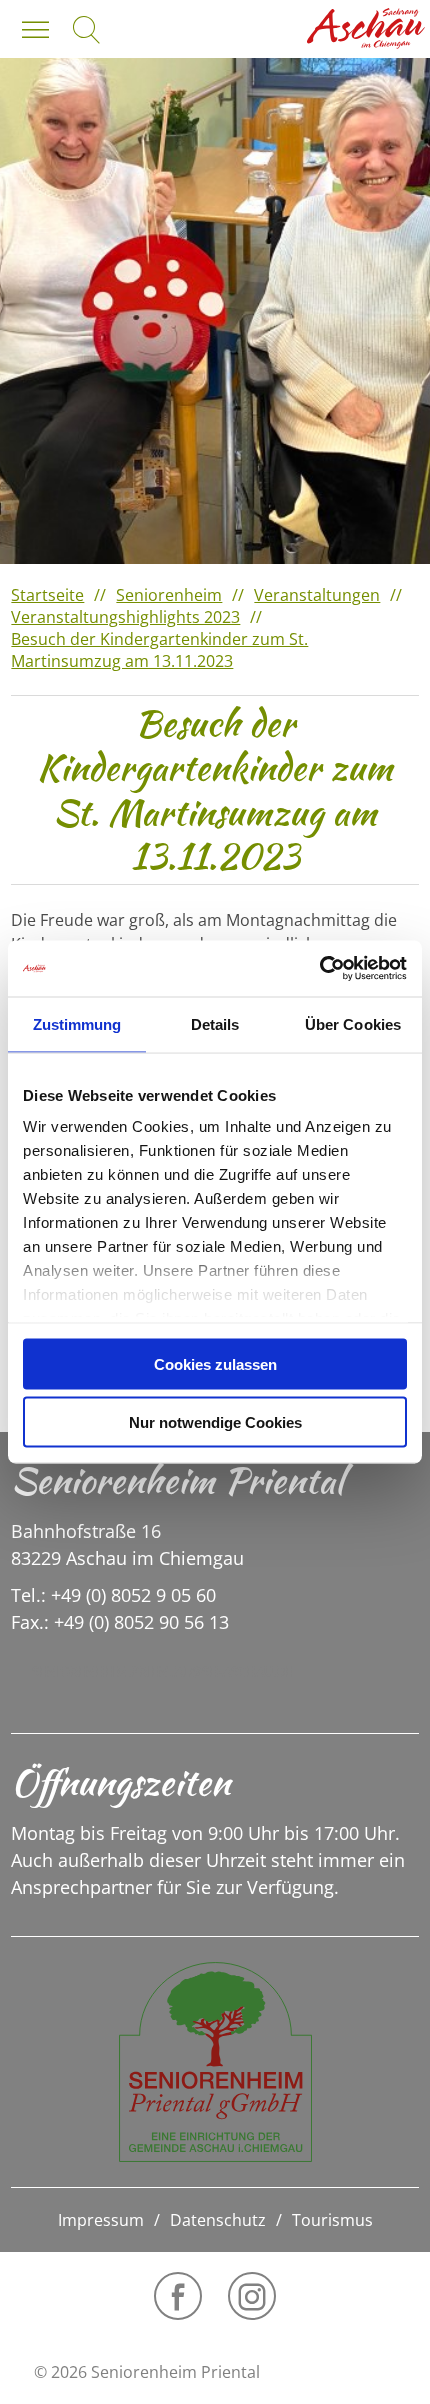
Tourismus (332, 2220)
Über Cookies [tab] (353, 1023)
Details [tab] (215, 1023)
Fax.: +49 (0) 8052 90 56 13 (120, 1622)
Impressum (101, 2220)
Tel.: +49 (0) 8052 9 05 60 (113, 1595)
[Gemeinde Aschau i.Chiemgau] (366, 28)
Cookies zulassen (215, 1363)
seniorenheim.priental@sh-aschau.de (162, 1671)
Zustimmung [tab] (77, 1023)
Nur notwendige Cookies (215, 1422)
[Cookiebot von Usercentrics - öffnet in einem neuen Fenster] (319, 969)
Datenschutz (218, 2220)
